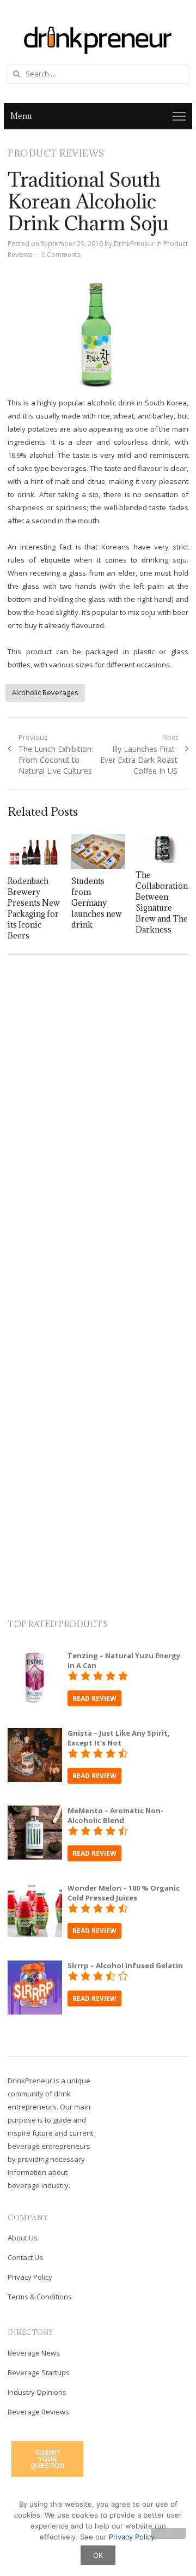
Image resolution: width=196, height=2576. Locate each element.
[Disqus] (98, 1121)
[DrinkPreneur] (98, 39)
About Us (23, 2238)
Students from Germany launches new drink (97, 903)
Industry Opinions (37, 2392)
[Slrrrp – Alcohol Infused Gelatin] (35, 1967)
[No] (168, 2533)
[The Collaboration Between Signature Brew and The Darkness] (162, 848)
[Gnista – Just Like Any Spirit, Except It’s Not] (35, 1735)
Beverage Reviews (38, 2412)
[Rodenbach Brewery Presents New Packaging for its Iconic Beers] (34, 851)
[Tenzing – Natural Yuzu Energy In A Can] (35, 1657)
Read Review (94, 1698)
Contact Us (25, 2257)
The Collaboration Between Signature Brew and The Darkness (162, 902)
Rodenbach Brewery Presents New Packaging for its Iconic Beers (34, 908)
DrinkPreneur (134, 244)
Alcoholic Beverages (45, 692)
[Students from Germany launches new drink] (98, 851)
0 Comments (61, 255)
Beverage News (34, 2353)
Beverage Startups (39, 2372)
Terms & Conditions (40, 2297)
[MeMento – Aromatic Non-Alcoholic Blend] (35, 1812)
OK (98, 2555)
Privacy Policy (30, 2277)
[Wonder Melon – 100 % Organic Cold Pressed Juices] (35, 1890)
